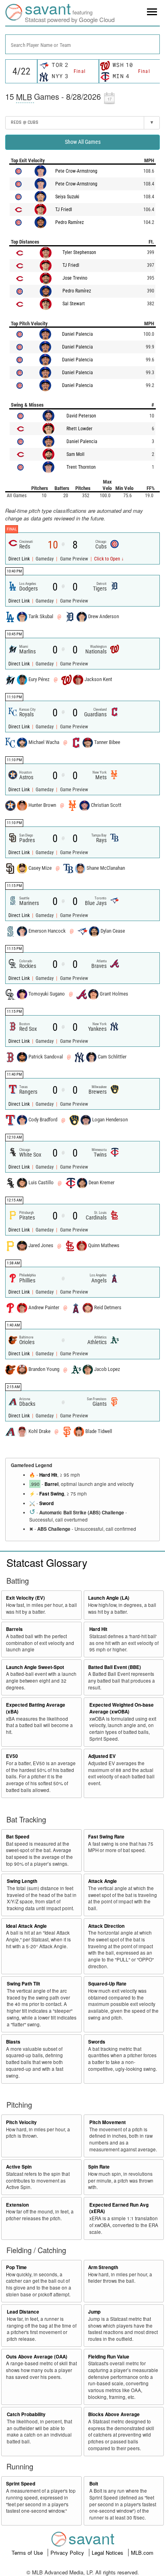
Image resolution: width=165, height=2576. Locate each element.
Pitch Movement (108, 2122)
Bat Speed (18, 1837)
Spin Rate (99, 2167)
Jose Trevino (75, 278)
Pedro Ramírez (69, 222)
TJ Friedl (64, 210)
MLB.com (142, 2553)
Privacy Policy (68, 2553)
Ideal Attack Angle (26, 1926)
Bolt (94, 2484)
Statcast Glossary (47, 1562)
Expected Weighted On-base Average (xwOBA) (122, 1708)
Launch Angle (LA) (109, 1598)
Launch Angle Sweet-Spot (35, 1667)
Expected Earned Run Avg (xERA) (119, 2208)
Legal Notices (108, 2553)
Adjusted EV (102, 1756)
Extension (17, 2205)
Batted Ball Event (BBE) (115, 1667)
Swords (97, 2042)
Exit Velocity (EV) (25, 1598)
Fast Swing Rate (106, 1837)
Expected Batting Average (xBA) (36, 1708)
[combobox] (82, 44)
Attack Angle (103, 1881)
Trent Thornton (81, 467)
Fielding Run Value (109, 2357)
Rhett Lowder (79, 429)
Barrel (51, 1484)
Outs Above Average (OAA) (37, 2357)
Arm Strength (103, 2267)
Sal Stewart (74, 304)
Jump (94, 2312)
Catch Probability (26, 2414)
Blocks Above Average (114, 2414)
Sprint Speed (21, 2484)
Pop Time (16, 2267)
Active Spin (19, 2167)
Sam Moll (75, 454)
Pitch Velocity (21, 2122)
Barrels (14, 1629)
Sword (46, 1503)
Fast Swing (52, 1494)
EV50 (12, 1756)
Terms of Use (28, 2553)
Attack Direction (106, 1926)
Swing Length (22, 1881)
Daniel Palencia (77, 334)
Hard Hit (48, 1475)
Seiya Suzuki (67, 197)
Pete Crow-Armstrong (76, 171)
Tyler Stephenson (79, 252)
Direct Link (20, 559)
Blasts (13, 2042)
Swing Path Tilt (23, 1984)
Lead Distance (23, 2312)
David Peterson (81, 416)
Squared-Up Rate (107, 1984)
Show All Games (83, 142)
